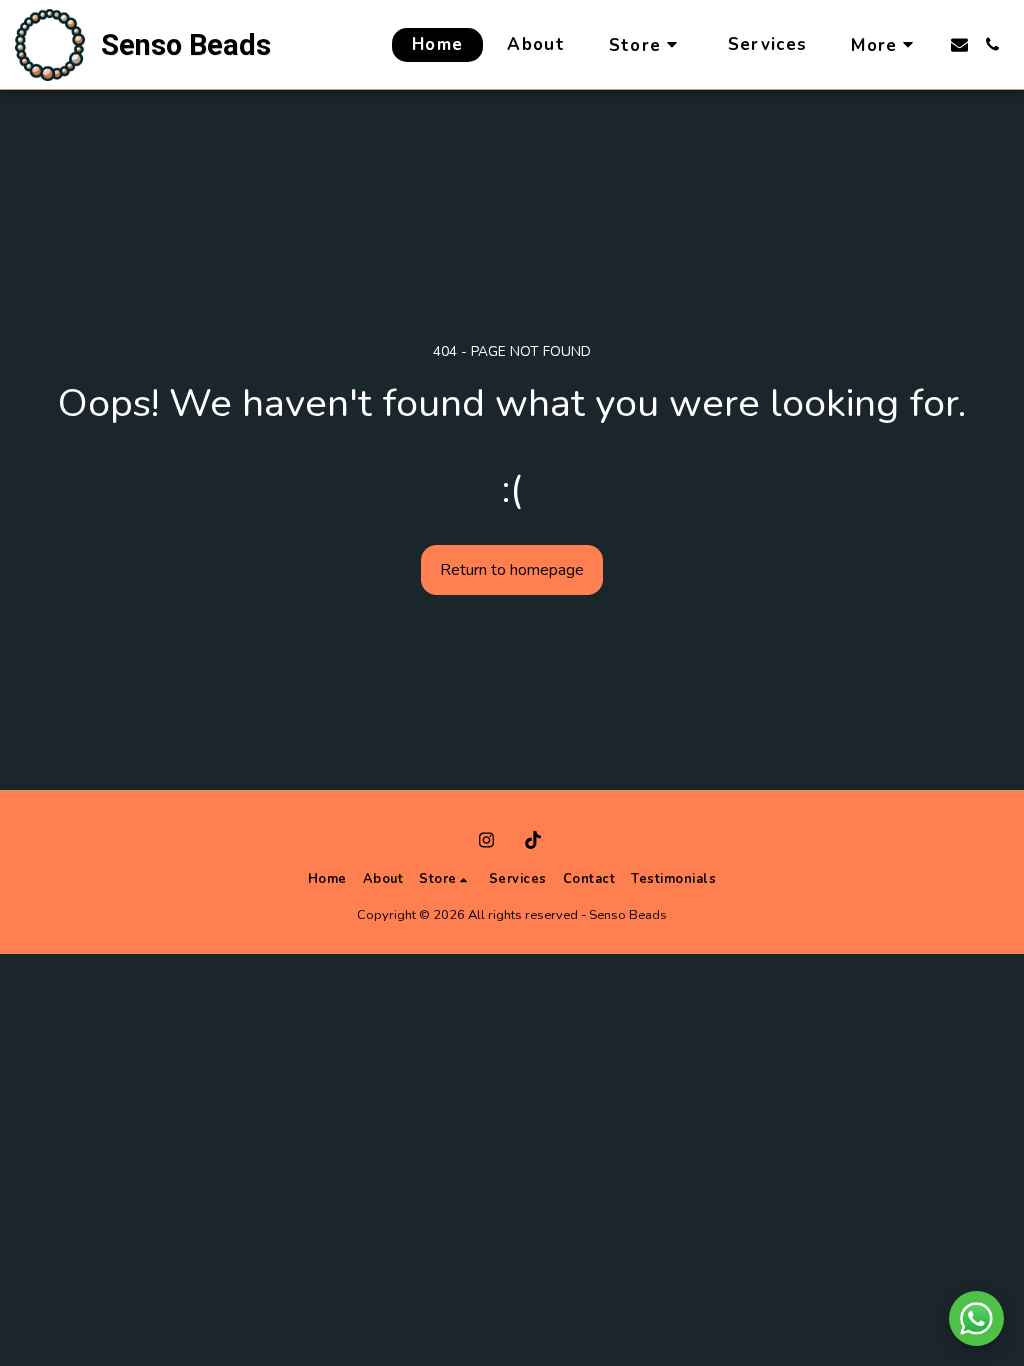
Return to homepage (512, 570)
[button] (959, 44)
